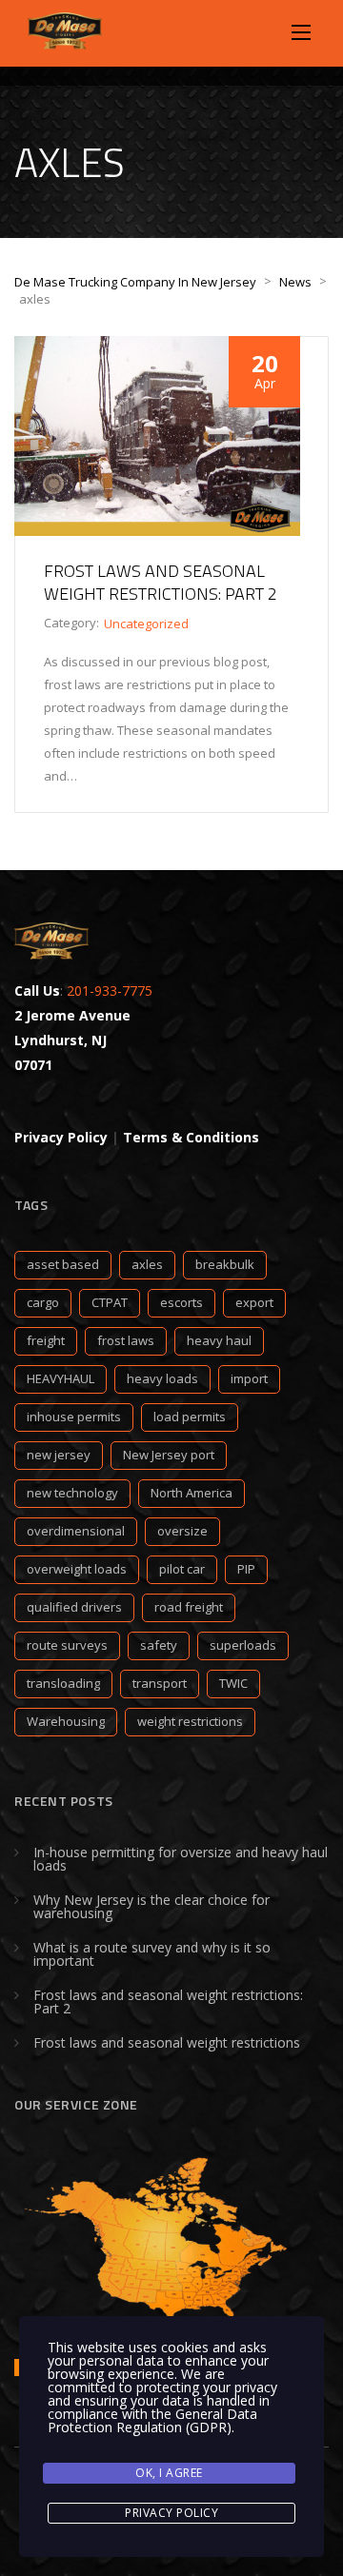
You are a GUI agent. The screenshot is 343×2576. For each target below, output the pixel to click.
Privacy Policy (171, 2513)
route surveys (67, 1645)
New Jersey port (169, 1455)
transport (160, 1683)
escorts (182, 1302)
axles (147, 1264)
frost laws (126, 1340)
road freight (189, 1607)
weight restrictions (190, 1721)
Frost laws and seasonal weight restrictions (167, 2042)
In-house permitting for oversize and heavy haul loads (181, 1859)
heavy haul (219, 1340)
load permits (190, 1417)
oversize (182, 1531)
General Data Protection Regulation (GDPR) (152, 2420)
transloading (63, 1683)
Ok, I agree (169, 2473)
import (249, 1378)
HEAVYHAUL (61, 1378)
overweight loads (77, 1569)
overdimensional (76, 1531)
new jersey (59, 1455)
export (254, 1302)
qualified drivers (74, 1607)
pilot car (182, 1569)
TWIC (233, 1683)
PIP (246, 1569)
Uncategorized (146, 624)
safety (159, 1645)
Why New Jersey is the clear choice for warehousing (151, 1906)
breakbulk (225, 1264)
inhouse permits (74, 1417)
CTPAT (110, 1302)
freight (46, 1340)
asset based (63, 1264)
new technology (72, 1493)
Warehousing (66, 1721)
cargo (43, 1302)
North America (192, 1493)
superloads (243, 1645)
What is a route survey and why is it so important (152, 1954)
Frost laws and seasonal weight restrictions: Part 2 (161, 582)
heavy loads (162, 1378)
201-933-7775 (110, 991)
